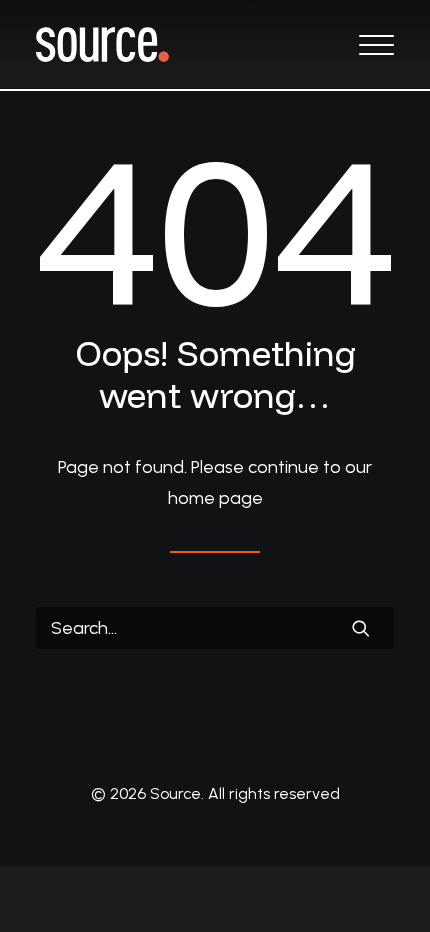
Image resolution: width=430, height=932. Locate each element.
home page (215, 498)
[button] (376, 44)
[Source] (102, 44)
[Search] (215, 628)
